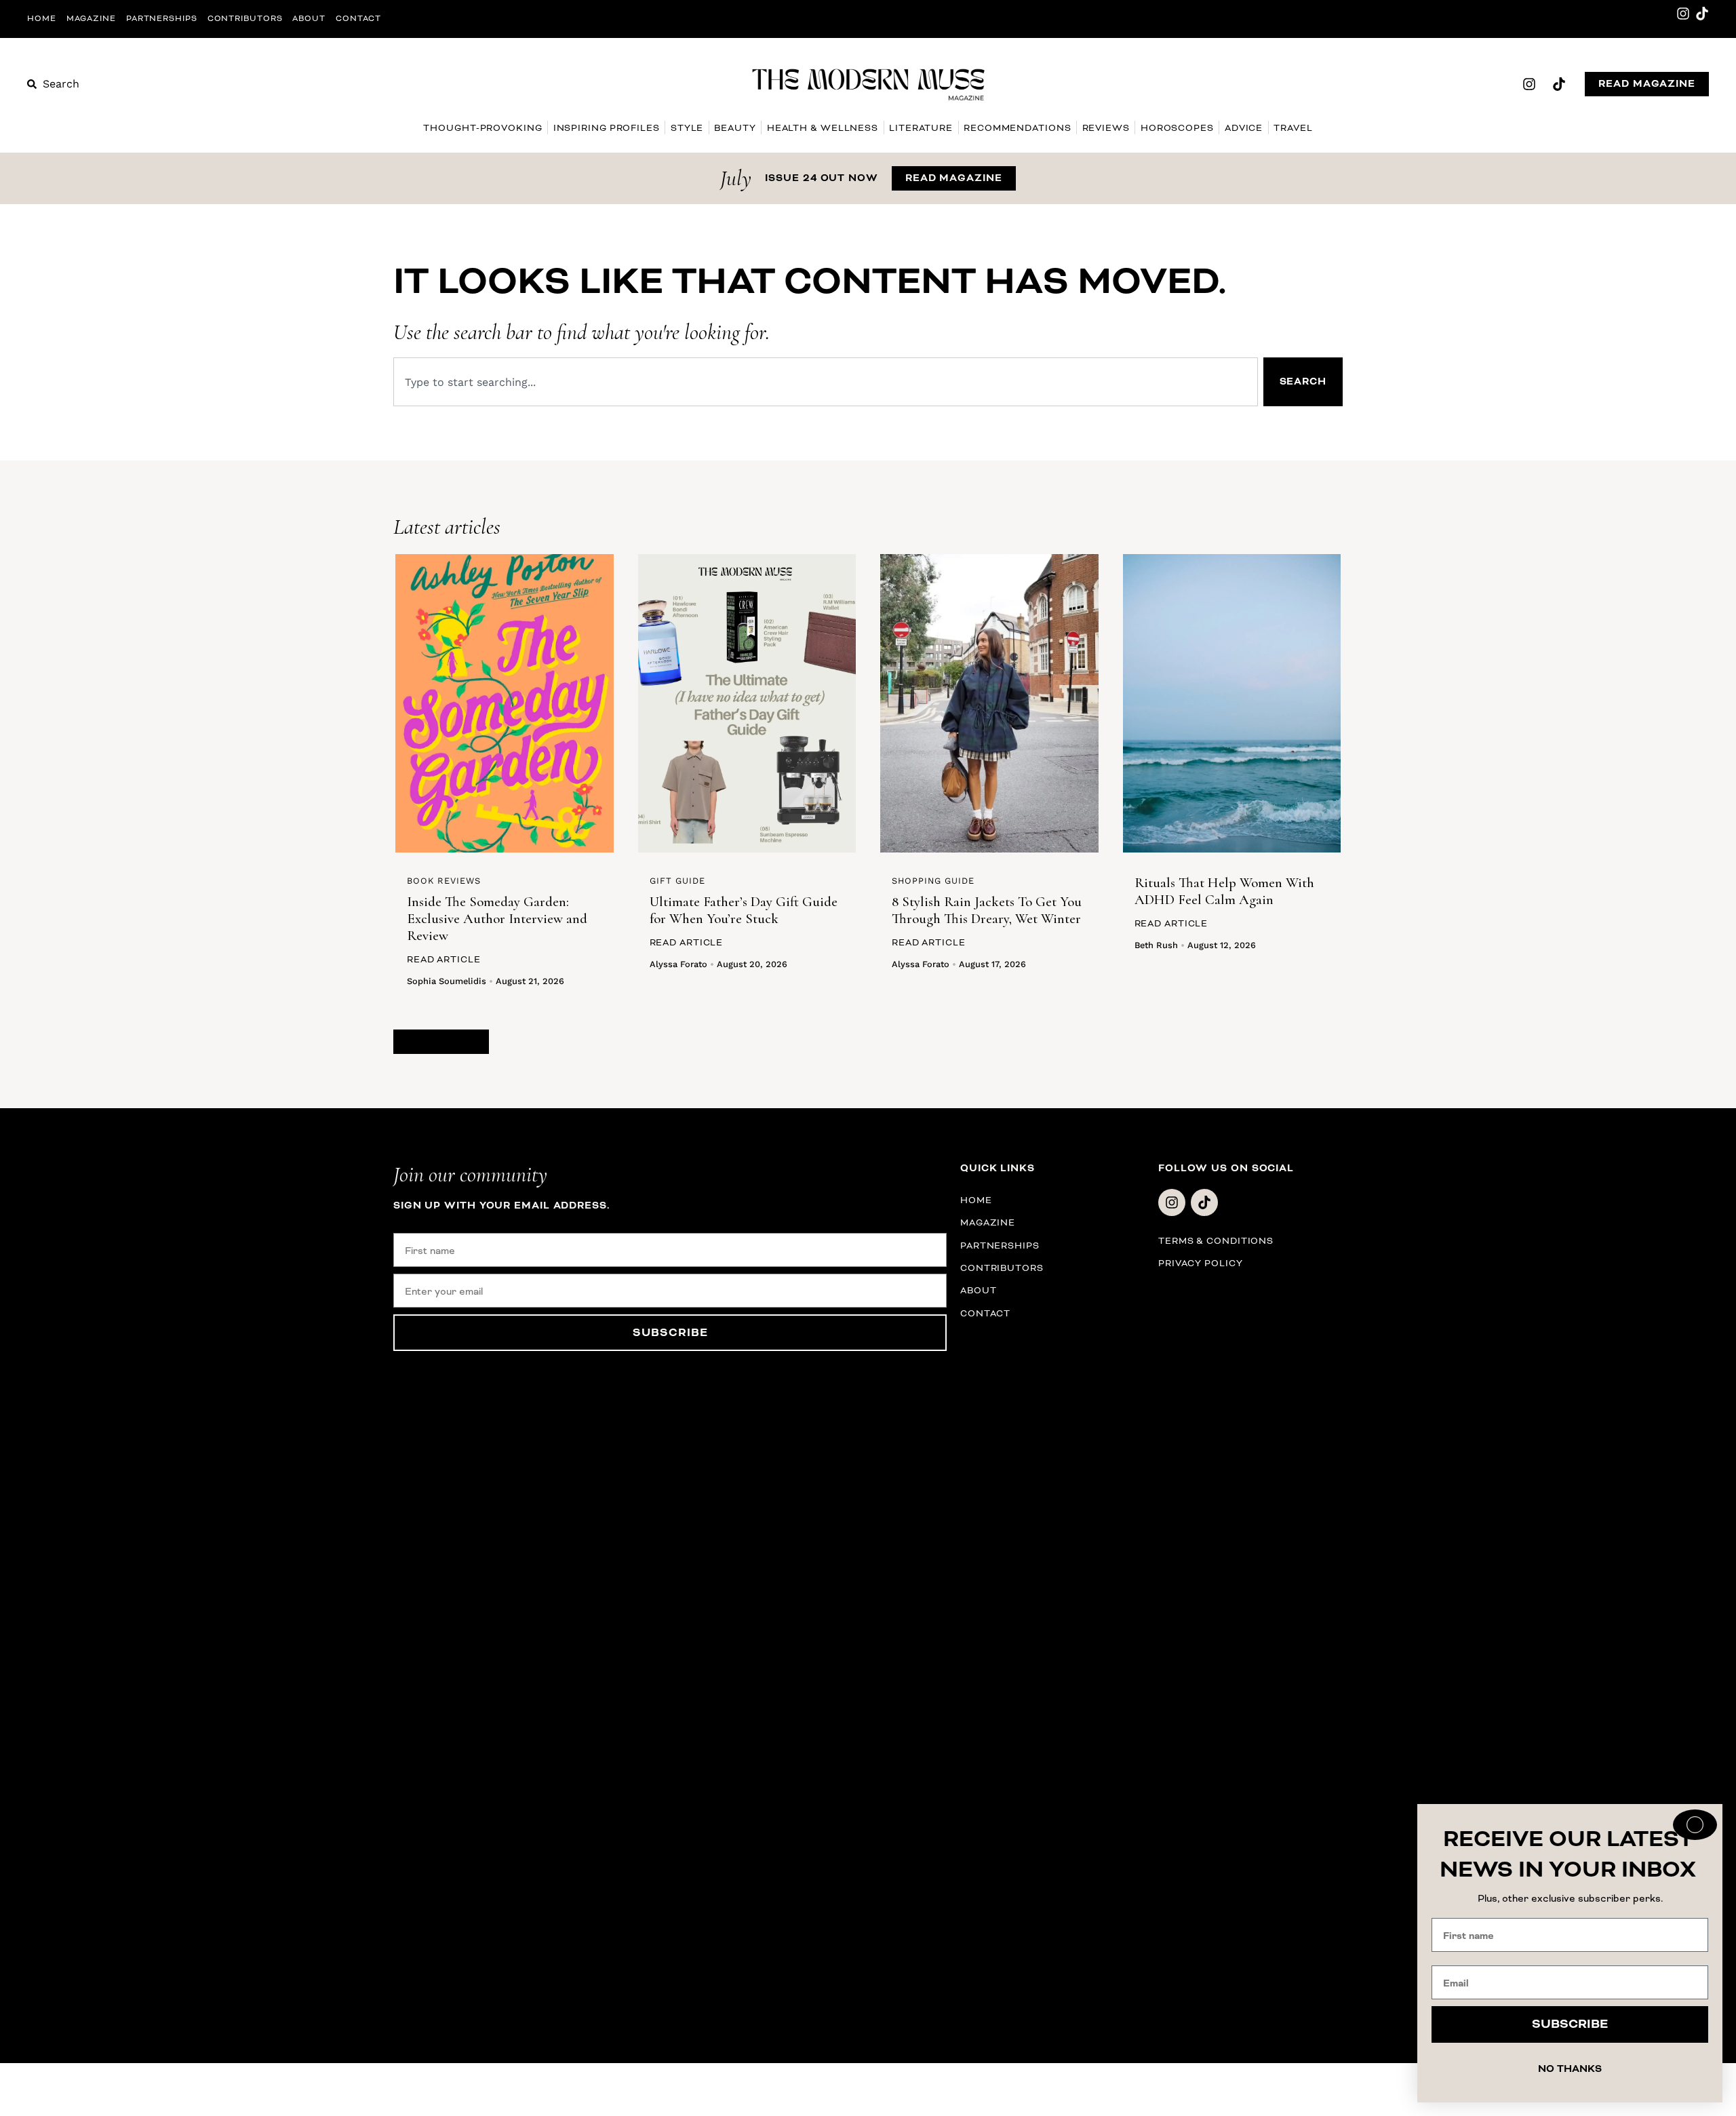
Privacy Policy (1201, 1263)
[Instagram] (1683, 14)
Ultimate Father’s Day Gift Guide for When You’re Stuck (744, 910)
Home (42, 19)
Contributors (245, 19)
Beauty (735, 128)
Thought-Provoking (482, 128)
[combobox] (826, 382)
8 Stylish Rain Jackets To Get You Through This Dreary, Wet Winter (987, 910)
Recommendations (1018, 128)
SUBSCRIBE (670, 1333)
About (309, 19)
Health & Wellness (823, 128)
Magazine (91, 19)
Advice (1244, 128)
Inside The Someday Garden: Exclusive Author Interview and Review (497, 919)
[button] (441, 1042)
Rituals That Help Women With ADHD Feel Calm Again (1224, 891)
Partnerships (162, 19)
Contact (358, 19)
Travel (1293, 128)
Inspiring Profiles (607, 128)
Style (687, 128)
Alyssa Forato (678, 964)
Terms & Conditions (1216, 1241)
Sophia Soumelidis (447, 981)
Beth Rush (1156, 945)
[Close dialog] (1695, 1825)
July (736, 178)
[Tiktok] (1702, 14)
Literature (921, 128)
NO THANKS (1570, 2069)
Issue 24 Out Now (821, 178)
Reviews (1106, 128)
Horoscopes (1177, 128)
